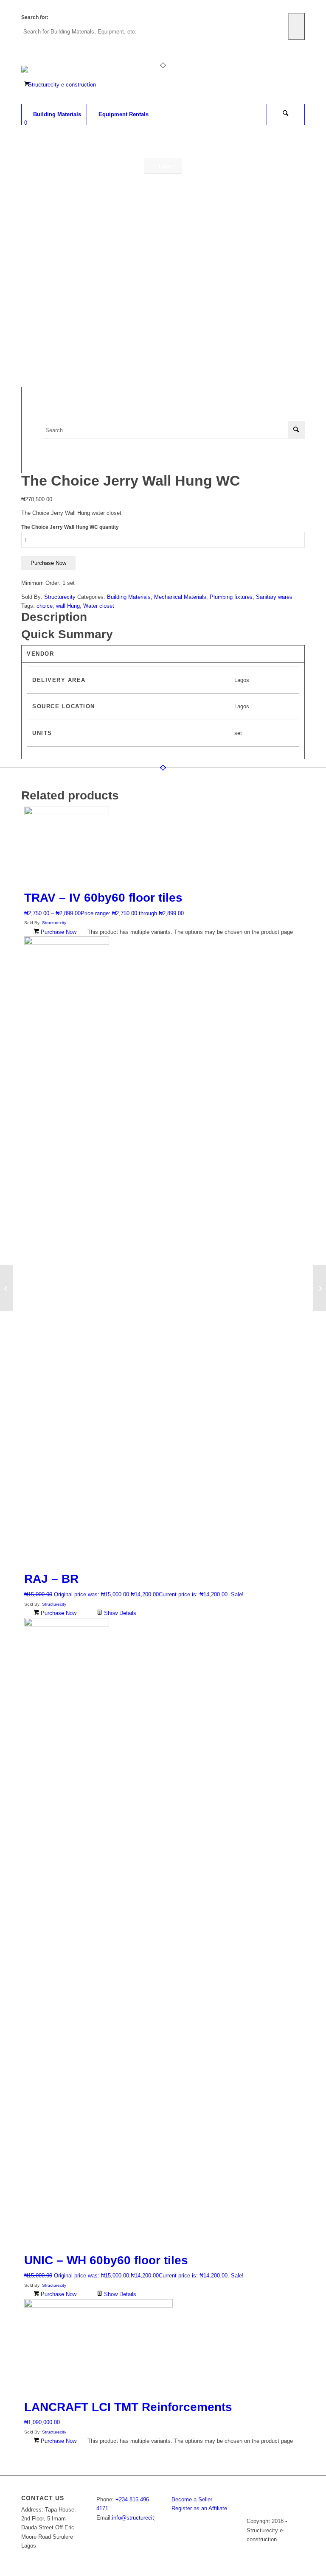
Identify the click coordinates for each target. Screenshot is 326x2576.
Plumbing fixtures (231, 597)
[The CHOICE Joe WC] (319, 1288)
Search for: (35, 17)
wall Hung (68, 606)
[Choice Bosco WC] (7, 1288)
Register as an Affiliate (199, 2508)
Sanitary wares (274, 597)
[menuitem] (54, 115)
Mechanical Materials (180, 597)
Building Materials (129, 597)
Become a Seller (192, 2499)
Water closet (99, 606)
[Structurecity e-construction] (59, 85)
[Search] (286, 115)
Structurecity (60, 597)
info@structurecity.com (141, 2518)
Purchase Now (48, 563)
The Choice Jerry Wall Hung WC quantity (70, 527)
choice (45, 606)
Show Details (119, 1613)
